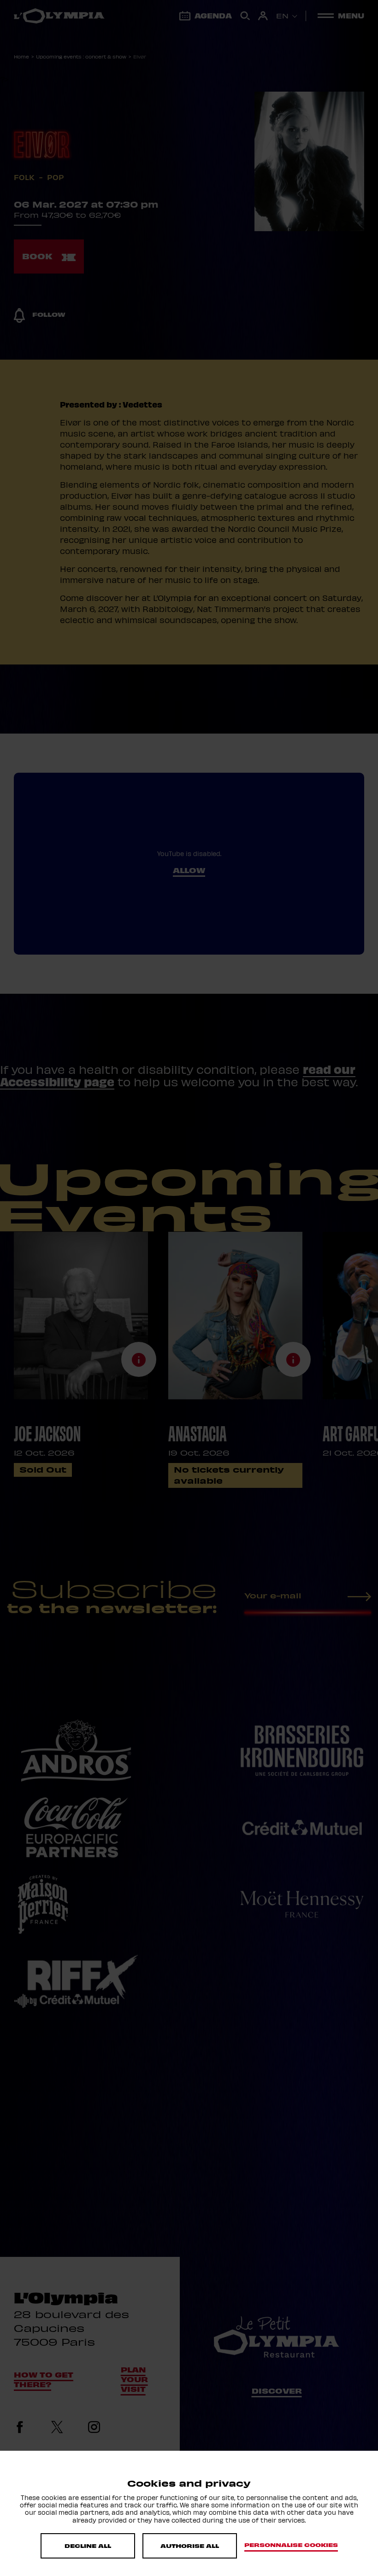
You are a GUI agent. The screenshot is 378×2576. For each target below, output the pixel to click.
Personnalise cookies (291, 2545)
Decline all (88, 2546)
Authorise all (190, 2546)
